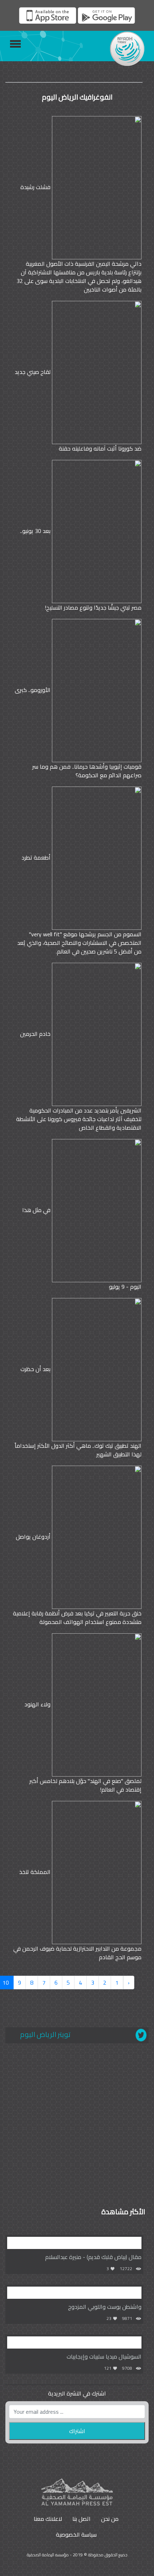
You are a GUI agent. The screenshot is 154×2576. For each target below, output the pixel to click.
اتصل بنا (81, 2519)
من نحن (110, 2519)
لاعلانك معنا (48, 2519)
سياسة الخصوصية (76, 2534)
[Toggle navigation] (15, 44)
